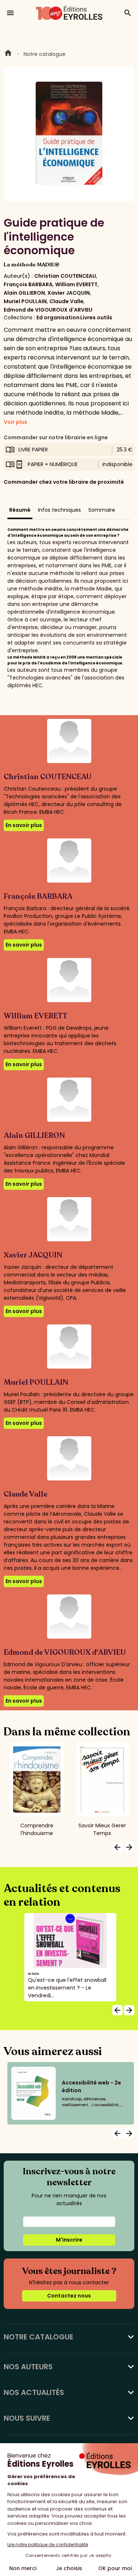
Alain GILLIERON (24, 293)
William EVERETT (76, 284)
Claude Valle (66, 301)
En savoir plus (24, 825)
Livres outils (96, 317)
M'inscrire (69, 2240)
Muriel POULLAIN (25, 301)
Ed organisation (58, 317)
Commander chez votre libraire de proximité (64, 482)
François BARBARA (28, 284)
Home (8, 54)
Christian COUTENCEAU (65, 276)
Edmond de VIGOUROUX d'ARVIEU (48, 310)
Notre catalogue (45, 54)
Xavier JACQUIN (69, 293)
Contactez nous (69, 2296)
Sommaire (102, 510)
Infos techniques (59, 510)
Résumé (20, 510)
